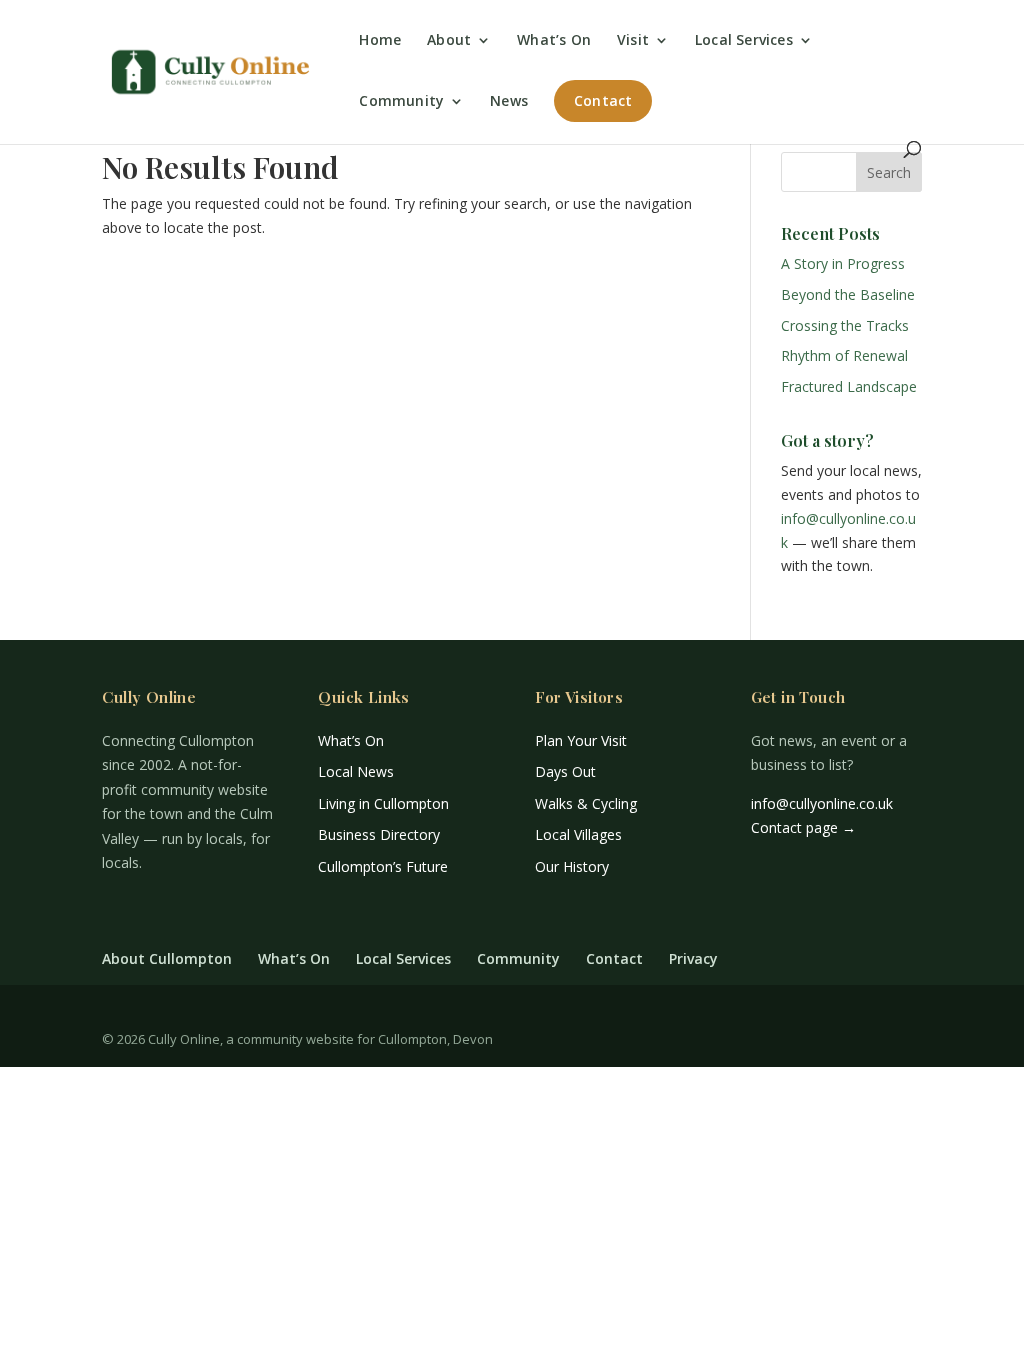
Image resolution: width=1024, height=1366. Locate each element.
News (509, 102)
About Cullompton (167, 958)
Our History (572, 866)
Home (380, 41)
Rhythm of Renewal (844, 355)
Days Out (565, 771)
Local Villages (578, 834)
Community (401, 102)
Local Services (744, 41)
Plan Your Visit (581, 740)
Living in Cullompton (383, 803)
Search (889, 172)
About (449, 41)
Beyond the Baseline (848, 294)
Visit (633, 41)
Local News (356, 771)
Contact (603, 100)
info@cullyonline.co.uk (822, 803)
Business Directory (379, 834)
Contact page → (803, 827)
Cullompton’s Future (383, 866)
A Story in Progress (843, 263)
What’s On (554, 41)
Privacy (693, 958)
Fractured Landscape (849, 386)
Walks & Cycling (586, 803)
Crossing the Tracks (845, 325)
